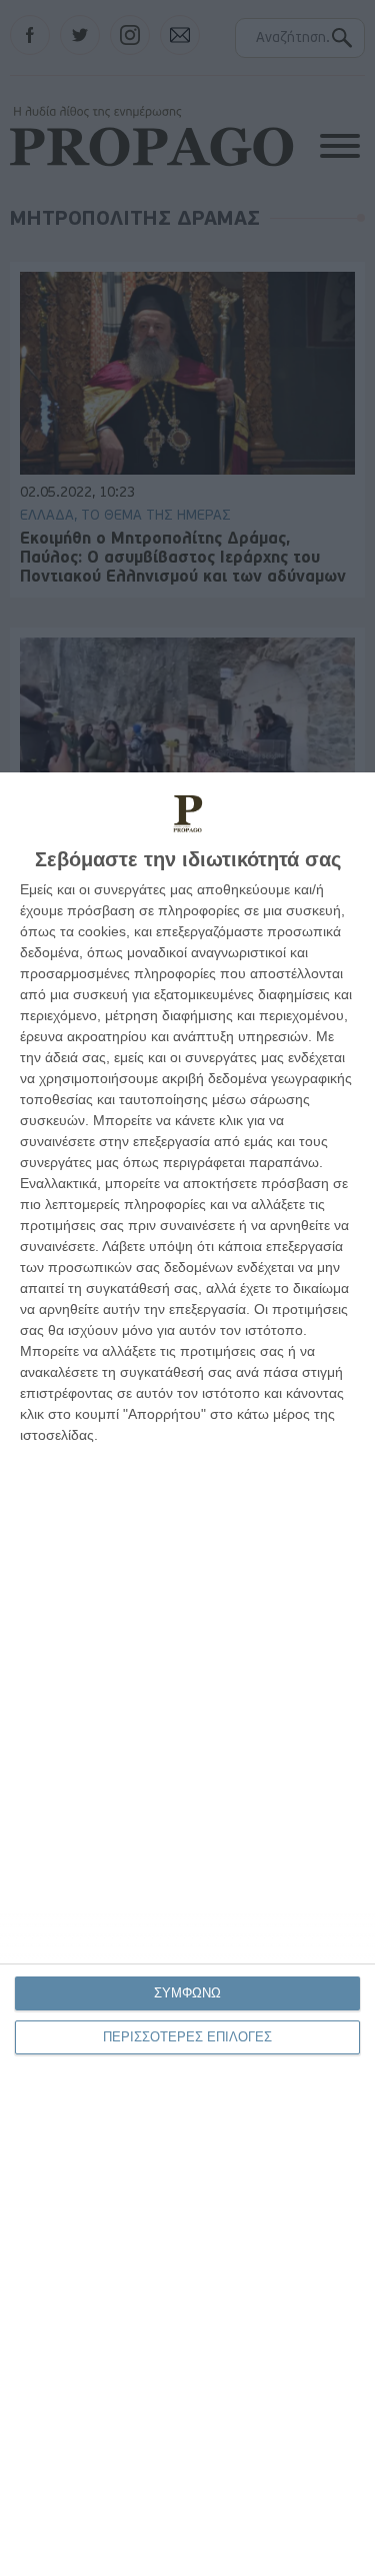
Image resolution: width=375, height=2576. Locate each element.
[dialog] (187, 1674)
